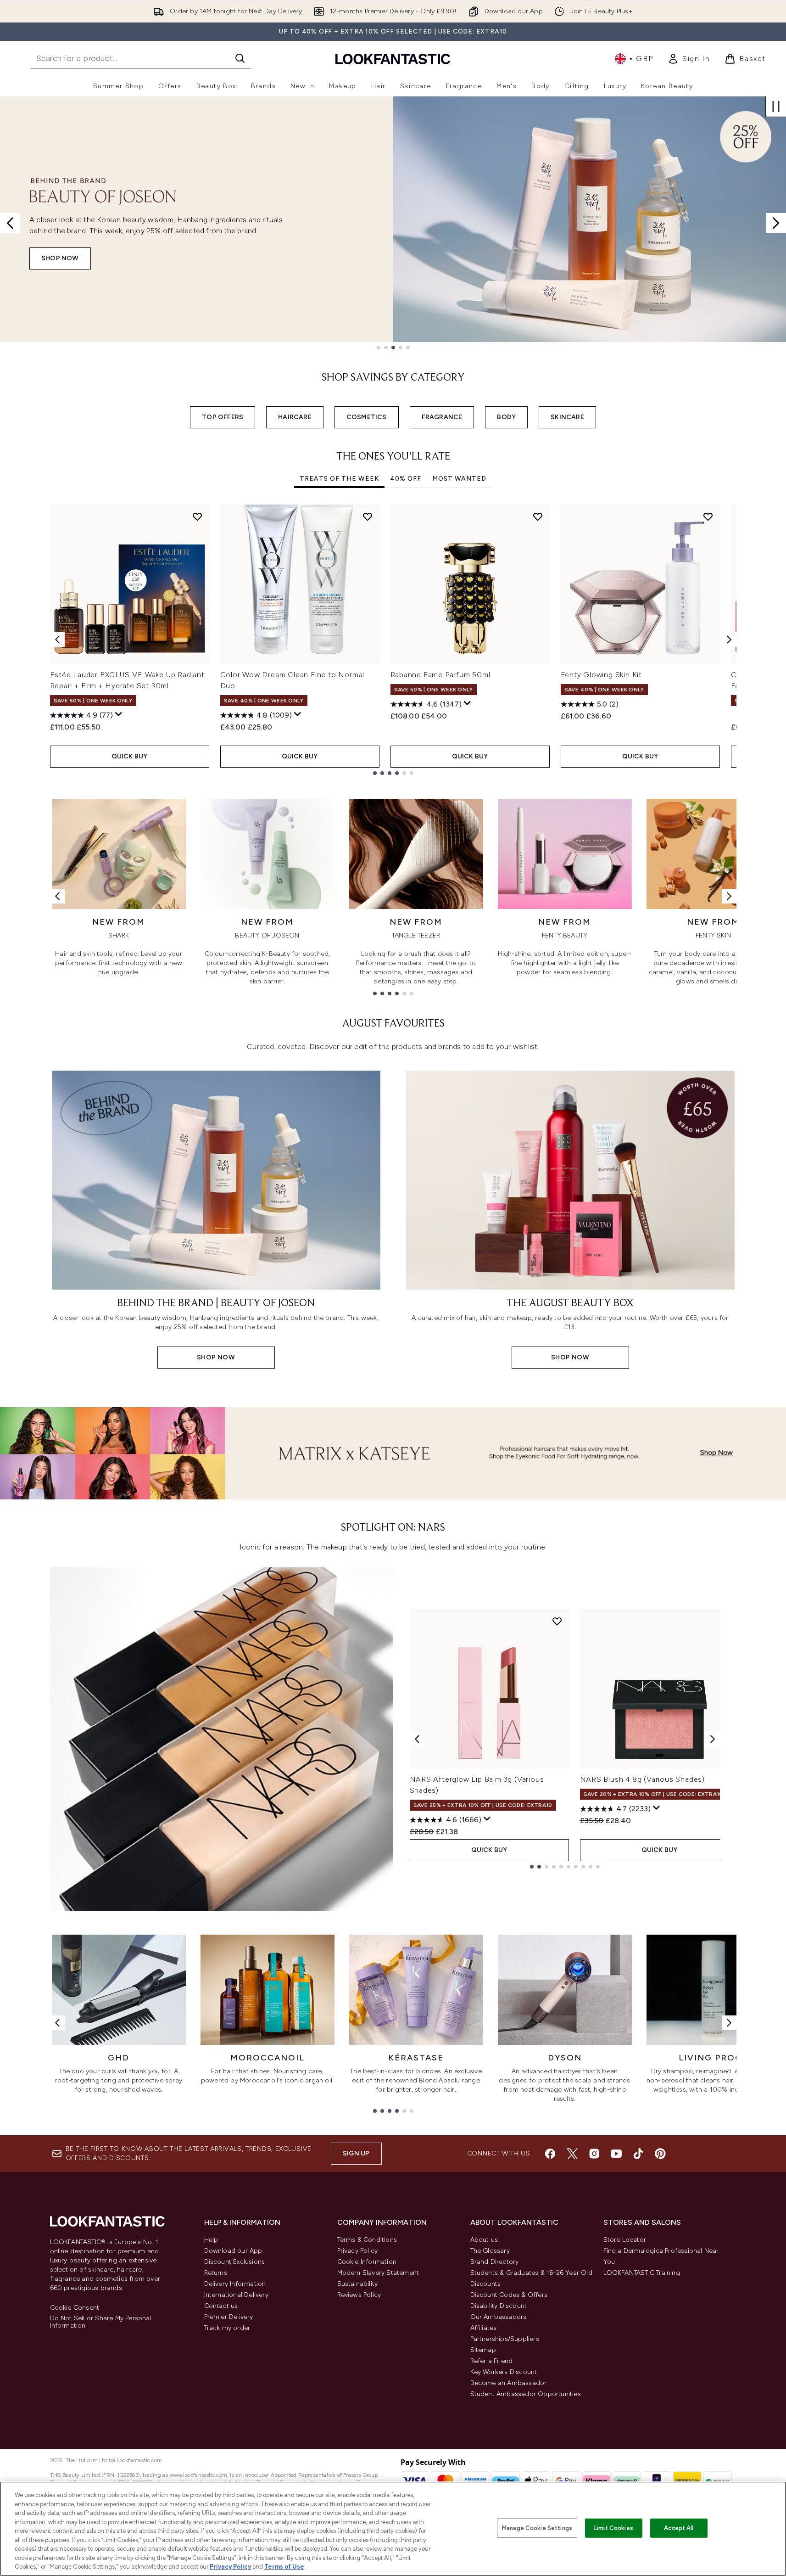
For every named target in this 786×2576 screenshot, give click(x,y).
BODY (506, 417)
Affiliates (484, 2328)
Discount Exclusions (235, 2262)
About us (484, 2240)
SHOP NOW (60, 258)
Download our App (233, 2251)
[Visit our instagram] (594, 2154)
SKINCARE (567, 417)
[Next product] (713, 1739)
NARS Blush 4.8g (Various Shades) (643, 1779)
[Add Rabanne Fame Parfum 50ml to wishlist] (538, 516)
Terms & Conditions (367, 2240)
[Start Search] (240, 58)
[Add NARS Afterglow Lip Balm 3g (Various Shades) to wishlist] (557, 1621)
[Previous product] (417, 1739)
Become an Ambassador (509, 2383)
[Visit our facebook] (550, 2154)
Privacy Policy (358, 2251)
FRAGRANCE (442, 417)
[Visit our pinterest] (660, 2154)
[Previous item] (57, 640)
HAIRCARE (295, 417)
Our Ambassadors (499, 2317)
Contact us (221, 2306)
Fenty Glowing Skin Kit (602, 675)
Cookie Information (367, 2262)
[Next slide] (776, 223)
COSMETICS (367, 417)
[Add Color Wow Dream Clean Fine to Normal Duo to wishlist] (368, 516)
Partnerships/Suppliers (505, 2339)
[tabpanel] (393, 640)
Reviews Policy (359, 2295)
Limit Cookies (614, 2528)
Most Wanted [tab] (459, 479)
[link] (689, 59)
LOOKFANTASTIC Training (642, 2273)
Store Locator (625, 2240)
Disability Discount (499, 2306)
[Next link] (729, 896)
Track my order (227, 2328)
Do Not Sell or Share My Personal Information (101, 2322)
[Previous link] (57, 896)
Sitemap (483, 2350)
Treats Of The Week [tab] (339, 479)
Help (211, 2240)
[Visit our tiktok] (638, 2154)
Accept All (679, 2528)
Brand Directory (495, 2262)
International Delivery (236, 2295)
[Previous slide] (10, 223)
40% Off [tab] (406, 479)
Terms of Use (284, 2567)
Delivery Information (235, 2284)
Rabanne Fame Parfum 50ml (440, 675)
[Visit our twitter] (572, 2154)
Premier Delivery (229, 2317)
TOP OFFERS (223, 417)
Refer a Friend (492, 2361)
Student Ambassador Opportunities (526, 2394)
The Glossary (490, 2251)
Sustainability (358, 2284)
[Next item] (729, 640)
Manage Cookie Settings (537, 2528)
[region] (393, 2529)
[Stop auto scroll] (776, 107)
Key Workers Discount (504, 2372)
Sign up (356, 2153)
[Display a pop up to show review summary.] (119, 714)
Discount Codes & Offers (509, 2295)
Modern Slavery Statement (378, 2273)
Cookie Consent (75, 2308)
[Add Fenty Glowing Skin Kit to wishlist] (708, 516)
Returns (216, 2273)
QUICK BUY (130, 756)
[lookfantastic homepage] (393, 59)
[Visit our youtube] (616, 2154)
